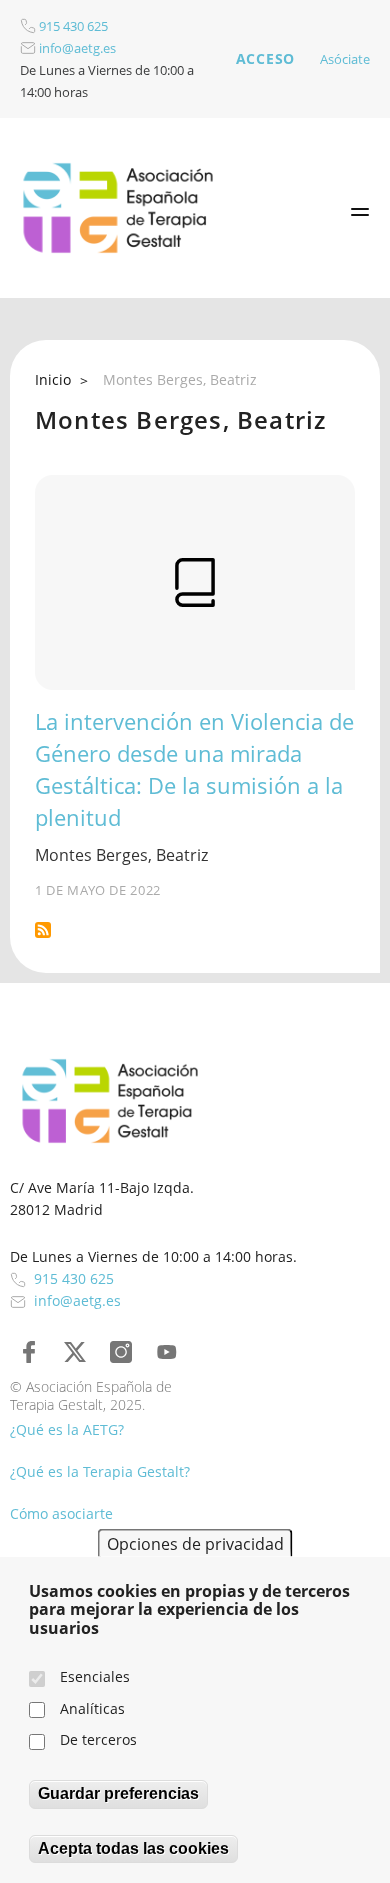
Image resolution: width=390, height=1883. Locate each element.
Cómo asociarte (61, 1513)
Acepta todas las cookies (133, 1848)
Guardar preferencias (118, 1793)
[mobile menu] (360, 212)
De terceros (98, 1739)
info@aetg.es (76, 48)
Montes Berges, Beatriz (121, 855)
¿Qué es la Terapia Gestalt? (100, 1471)
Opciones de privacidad (195, 1543)
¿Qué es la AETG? (67, 1429)
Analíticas (92, 1708)
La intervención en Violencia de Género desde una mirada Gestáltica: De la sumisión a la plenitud (194, 769)
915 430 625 (72, 26)
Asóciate (345, 59)
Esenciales (95, 1676)
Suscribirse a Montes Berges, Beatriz (43, 930)
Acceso (265, 58)
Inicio (53, 379)
